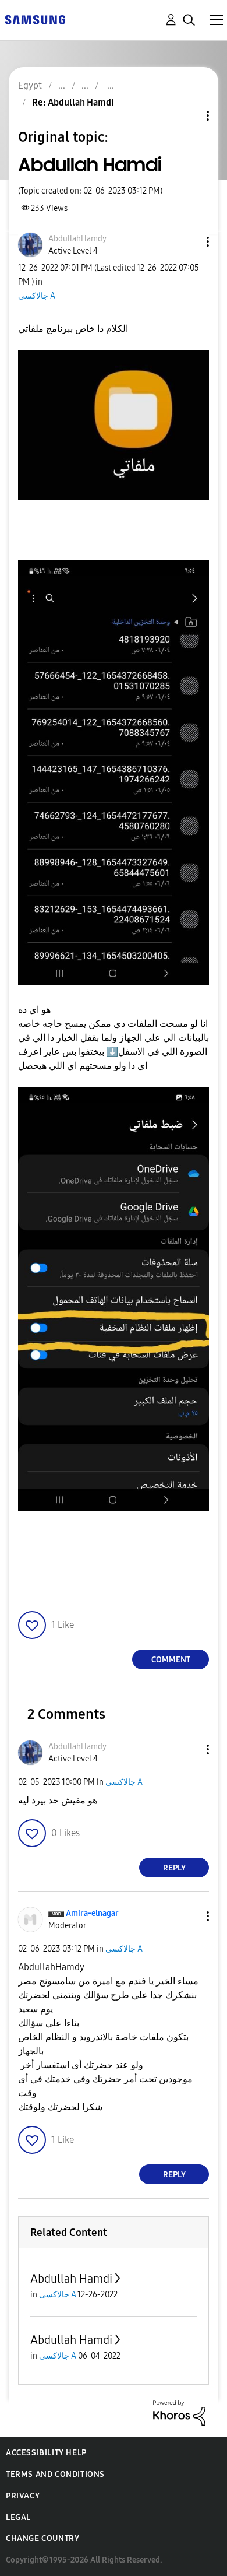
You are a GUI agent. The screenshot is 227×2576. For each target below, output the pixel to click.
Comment (171, 1660)
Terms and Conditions (55, 2474)
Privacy (23, 2496)
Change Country (42, 2538)
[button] (189, 242)
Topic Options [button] (188, 116)
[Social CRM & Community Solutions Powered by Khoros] (179, 2412)
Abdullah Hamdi (71, 2279)
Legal (18, 2517)
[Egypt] (35, 19)
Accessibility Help (46, 2453)
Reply (174, 1868)
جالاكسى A (37, 296)
